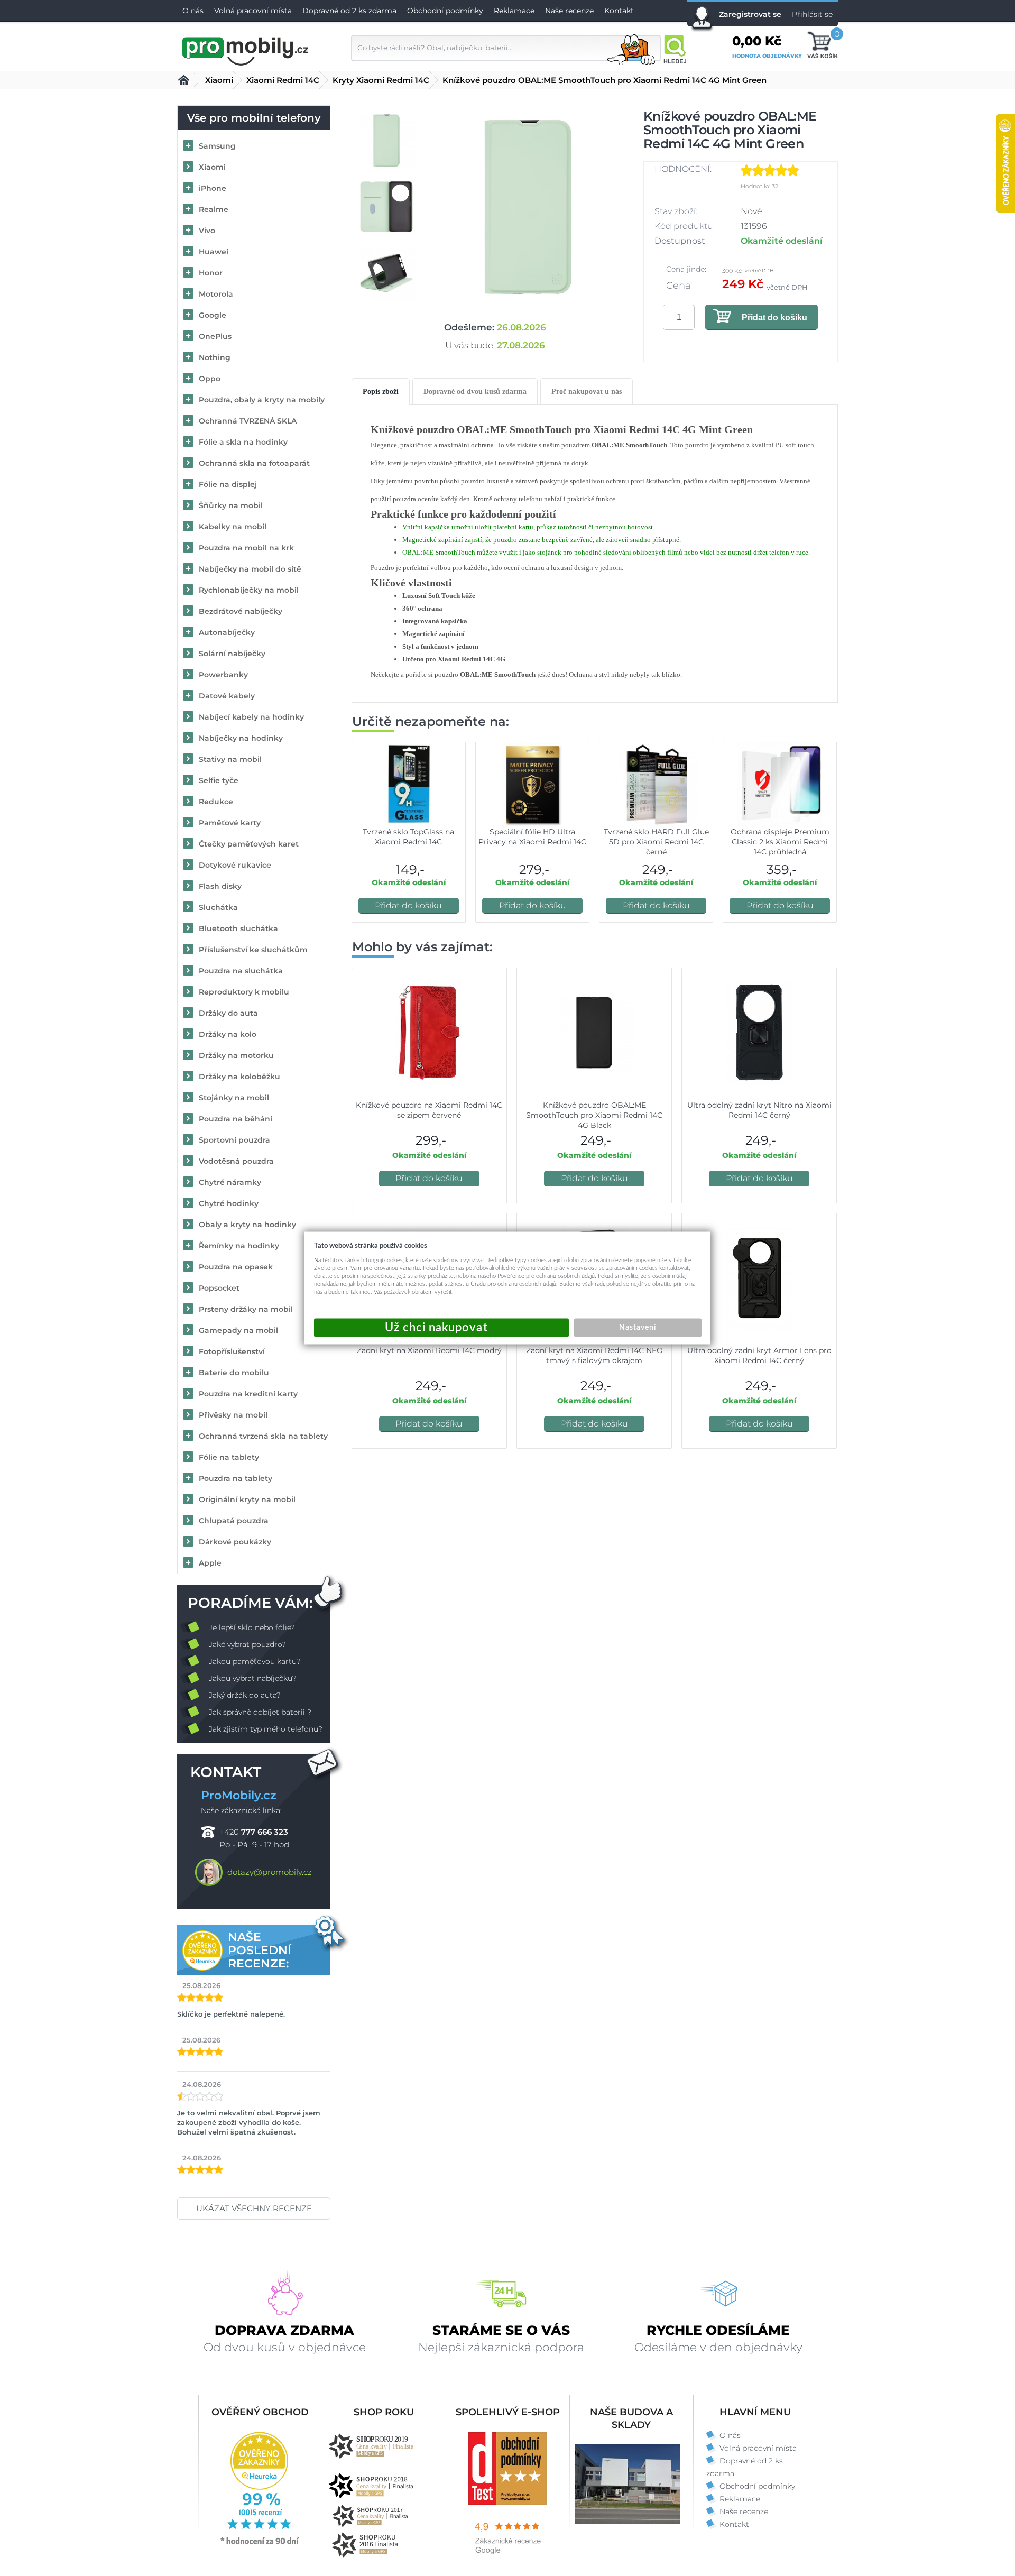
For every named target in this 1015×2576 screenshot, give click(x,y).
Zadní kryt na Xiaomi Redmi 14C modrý (429, 1350)
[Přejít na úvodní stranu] (246, 50)
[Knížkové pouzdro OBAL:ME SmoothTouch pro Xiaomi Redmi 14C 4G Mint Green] (528, 207)
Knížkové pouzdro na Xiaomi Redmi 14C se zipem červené (429, 1110)
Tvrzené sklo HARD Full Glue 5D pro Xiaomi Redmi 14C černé (656, 842)
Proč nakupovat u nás (587, 392)
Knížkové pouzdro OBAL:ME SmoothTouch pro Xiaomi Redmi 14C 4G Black (594, 1115)
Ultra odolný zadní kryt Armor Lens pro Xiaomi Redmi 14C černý (759, 1355)
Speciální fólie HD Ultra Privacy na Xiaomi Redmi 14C (532, 837)
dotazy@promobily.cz (270, 1872)
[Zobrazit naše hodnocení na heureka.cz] (260, 2544)
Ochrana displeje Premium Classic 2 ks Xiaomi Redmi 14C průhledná (780, 842)
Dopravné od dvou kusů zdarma (475, 392)
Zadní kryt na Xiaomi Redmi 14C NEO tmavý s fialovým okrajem (594, 1355)
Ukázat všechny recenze (254, 2208)
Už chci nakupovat (441, 1328)
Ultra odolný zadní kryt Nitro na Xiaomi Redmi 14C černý (759, 1110)
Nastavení (638, 1328)
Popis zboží (381, 392)
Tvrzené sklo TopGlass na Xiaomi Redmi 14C (408, 837)
